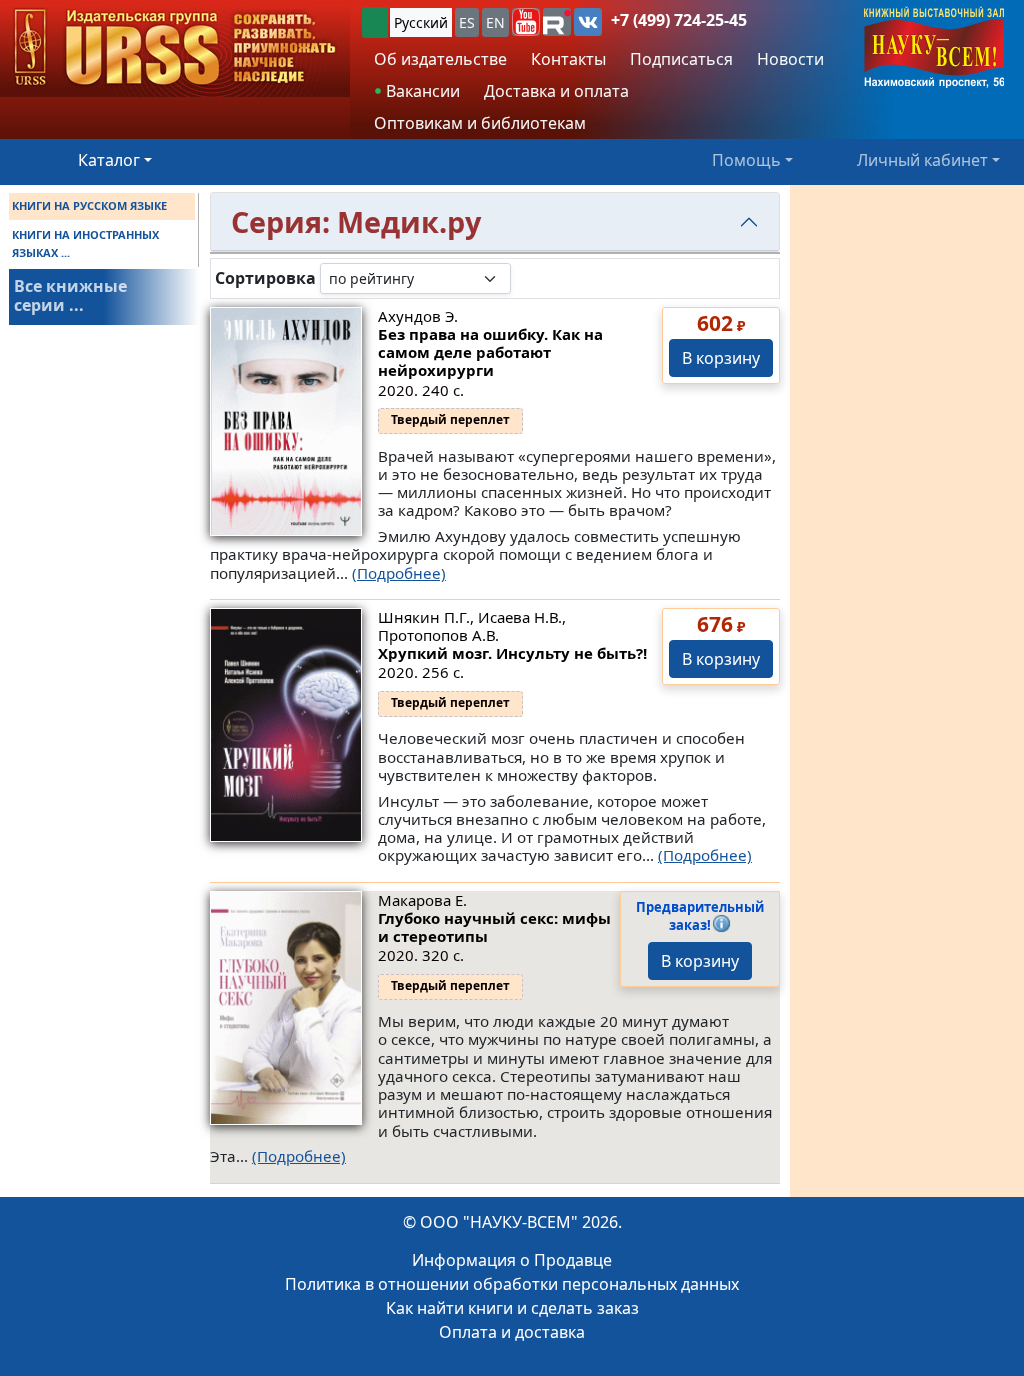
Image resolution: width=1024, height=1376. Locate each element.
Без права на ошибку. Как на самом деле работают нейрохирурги (490, 352)
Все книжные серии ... (70, 295)
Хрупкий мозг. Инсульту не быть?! (512, 653)
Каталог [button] (109, 160)
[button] (526, 22)
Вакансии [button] (421, 91)
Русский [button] (421, 22)
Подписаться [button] (681, 59)
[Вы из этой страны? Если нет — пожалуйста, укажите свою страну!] (375, 22)
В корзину (721, 358)
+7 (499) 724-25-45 (679, 20)
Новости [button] (790, 59)
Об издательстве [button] (440, 59)
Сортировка (265, 278)
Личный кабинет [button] (922, 160)
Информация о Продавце (512, 1260)
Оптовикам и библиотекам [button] (480, 123)
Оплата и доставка (512, 1332)
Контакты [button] (568, 59)
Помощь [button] (746, 160)
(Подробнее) (399, 573)
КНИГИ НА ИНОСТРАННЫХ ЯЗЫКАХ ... (85, 243)
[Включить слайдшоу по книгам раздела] (527, 278)
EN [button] (495, 22)
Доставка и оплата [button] (556, 91)
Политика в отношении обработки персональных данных (512, 1284)
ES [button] (467, 22)
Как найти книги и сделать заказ (512, 1308)
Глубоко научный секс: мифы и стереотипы (494, 927)
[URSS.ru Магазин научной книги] (175, 48)
